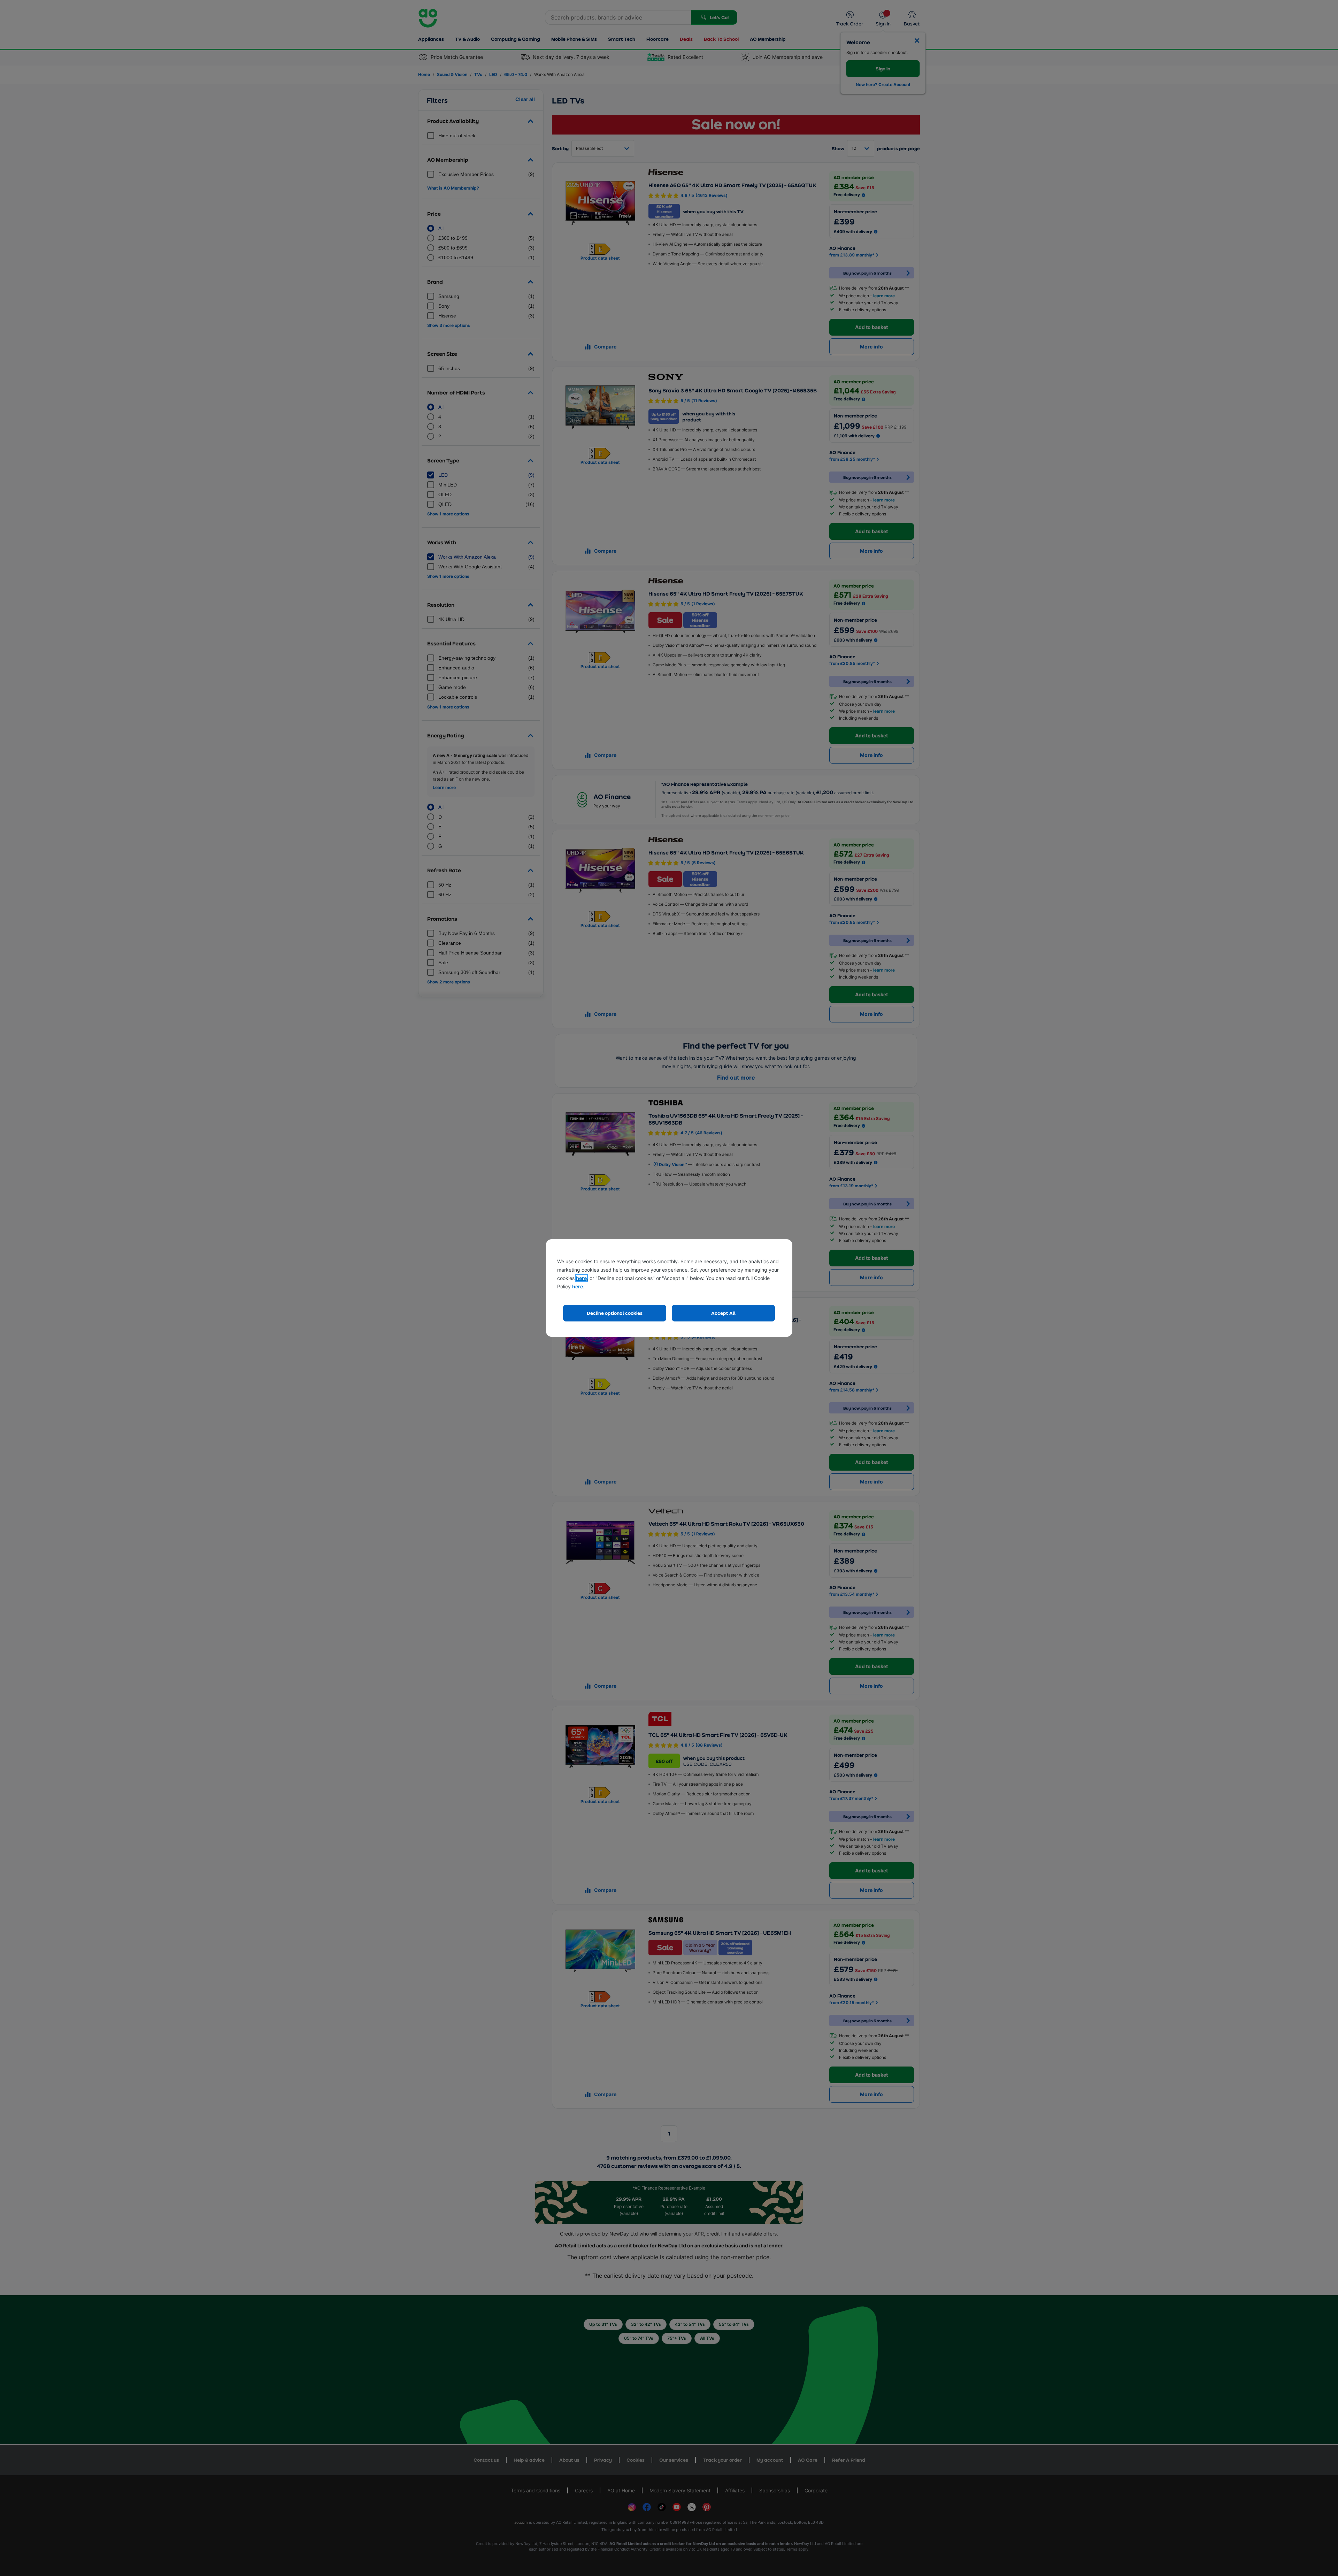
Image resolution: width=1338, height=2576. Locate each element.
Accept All (723, 1313)
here (581, 1278)
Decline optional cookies (615, 1313)
